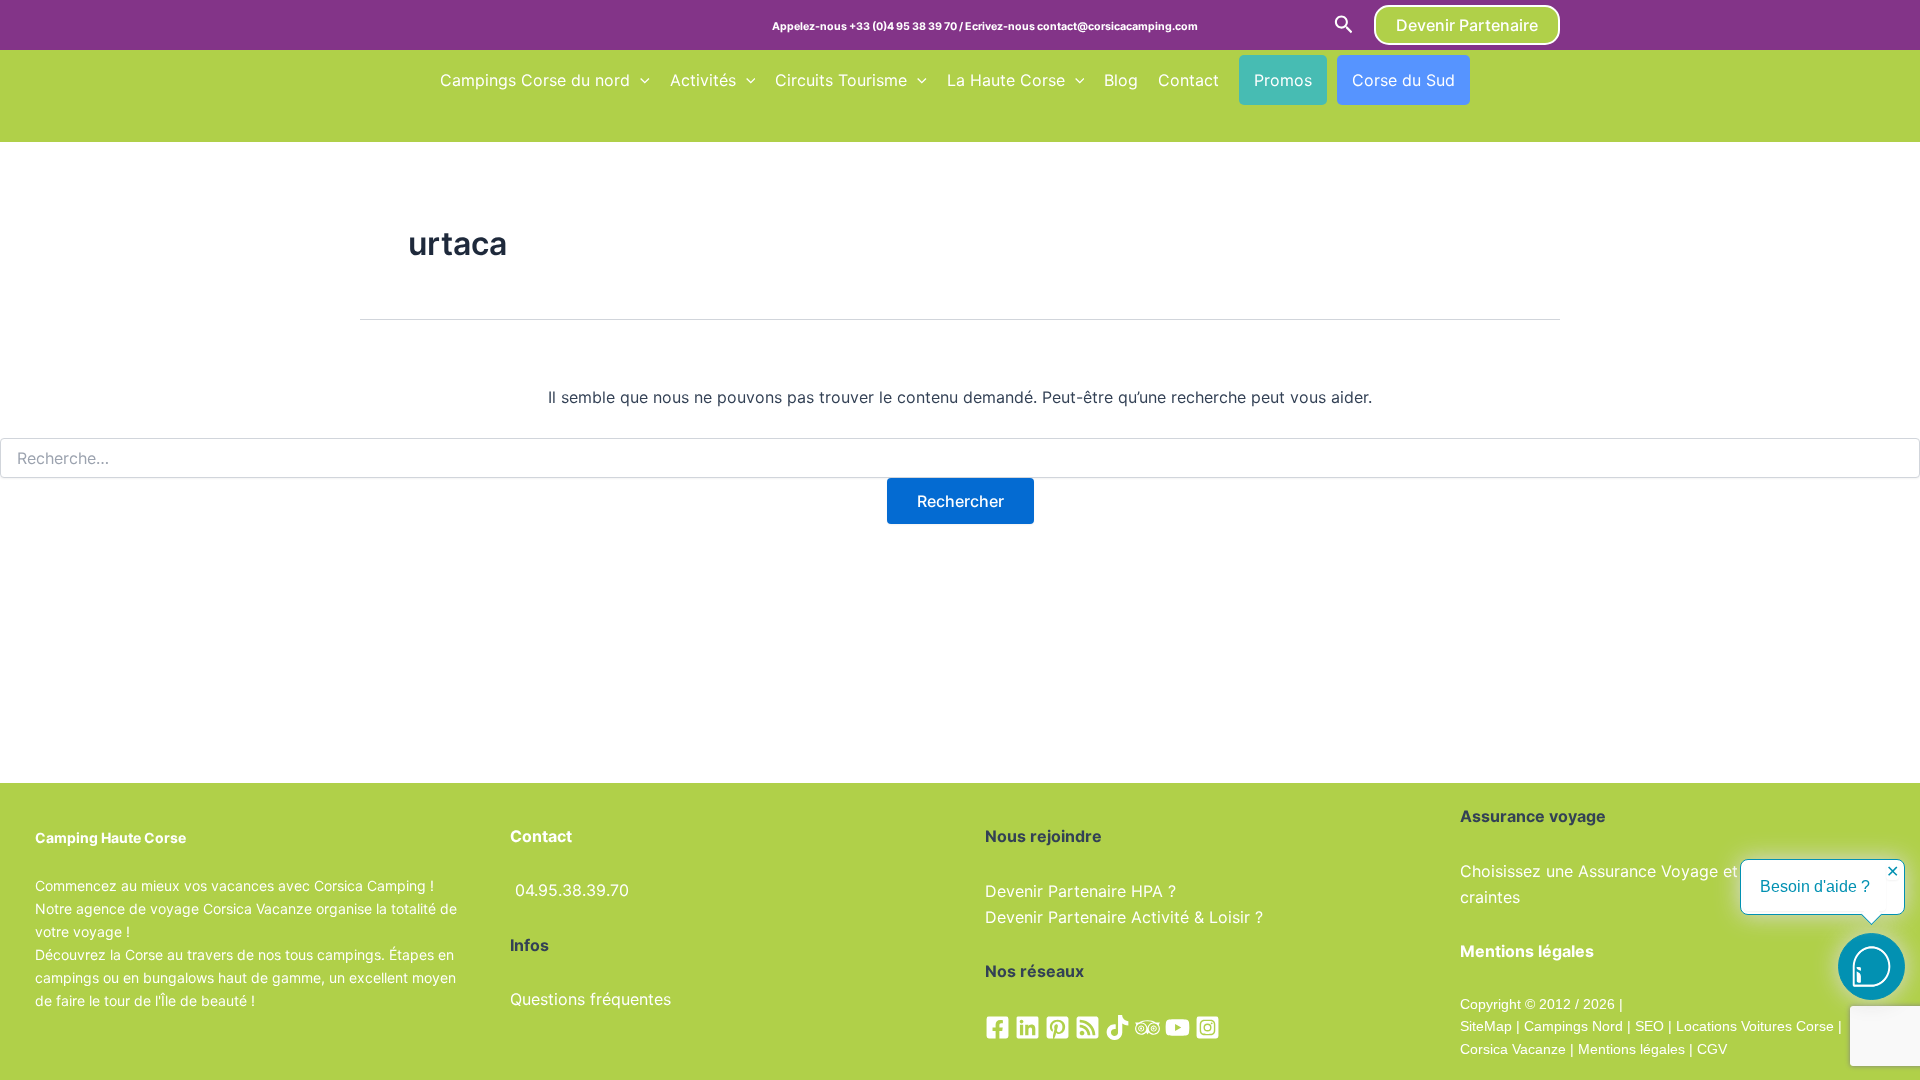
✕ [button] (1892, 872)
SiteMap (1486, 1026)
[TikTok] (1117, 1027)
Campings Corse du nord (535, 80)
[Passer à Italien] (487, 121)
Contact (1188, 80)
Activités (703, 80)
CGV (1712, 1049)
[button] (1344, 25)
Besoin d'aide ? (1815, 886)
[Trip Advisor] (1147, 1027)
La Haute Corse (1006, 80)
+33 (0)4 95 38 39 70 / (907, 26)
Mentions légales (1631, 1049)
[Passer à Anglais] (1527, 80)
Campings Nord (1573, 1026)
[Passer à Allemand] (449, 121)
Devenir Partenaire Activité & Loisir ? (1124, 917)
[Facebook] (997, 1027)
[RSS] (1087, 1027)
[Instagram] (1207, 1027)
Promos (1283, 80)
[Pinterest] (1057, 1027)
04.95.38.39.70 (572, 890)
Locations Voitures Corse (1755, 1026)
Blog (1121, 80)
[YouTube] (1177, 1027)
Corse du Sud (1403, 80)
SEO (1647, 1026)
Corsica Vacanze (1513, 1049)
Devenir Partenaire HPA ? (1080, 891)
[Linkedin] (1027, 1027)
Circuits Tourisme (841, 80)
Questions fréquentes (590, 999)
